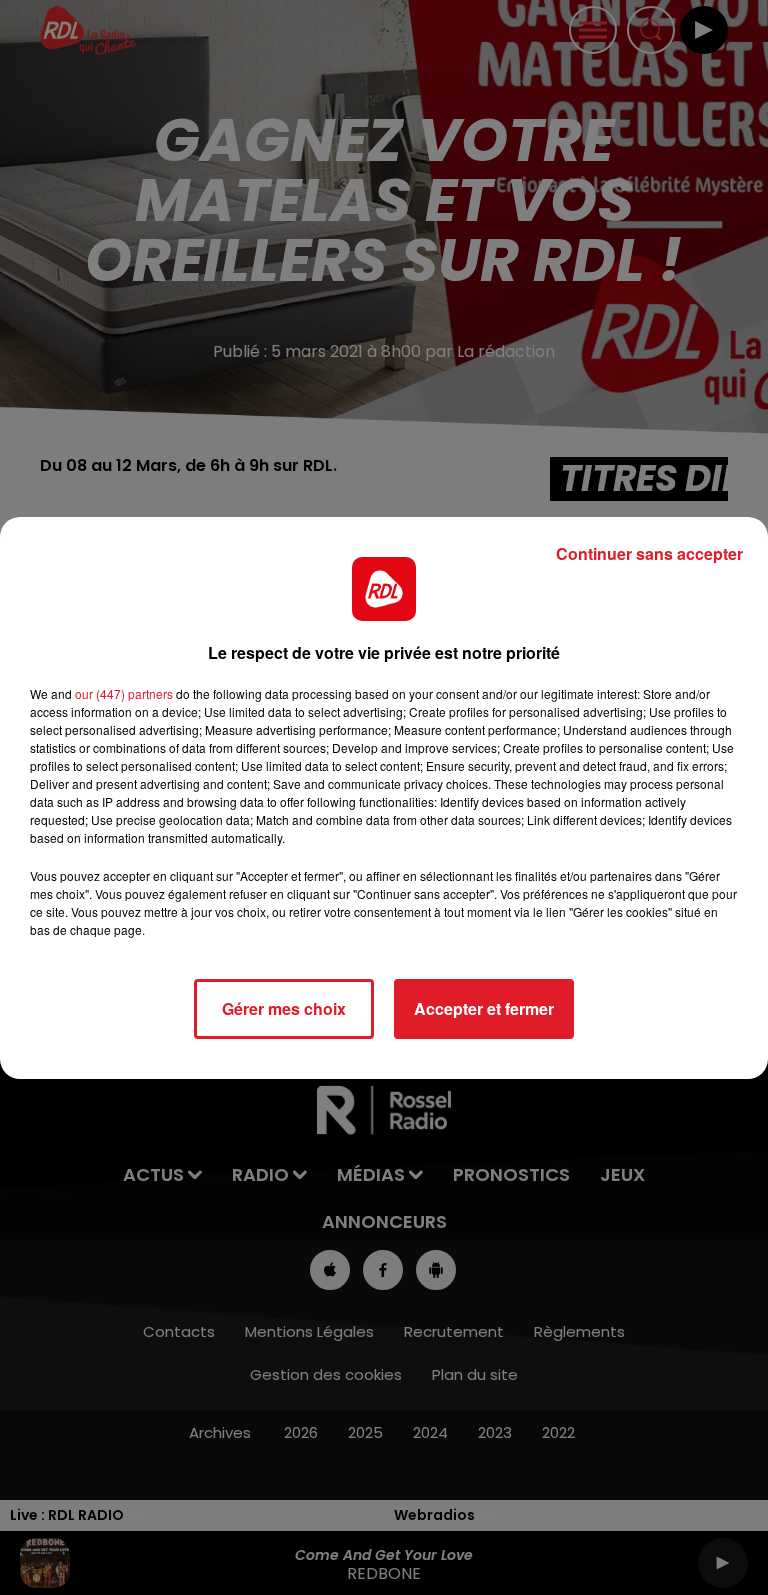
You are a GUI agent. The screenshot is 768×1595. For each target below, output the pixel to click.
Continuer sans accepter (649, 553)
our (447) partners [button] (124, 693)
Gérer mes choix (284, 1008)
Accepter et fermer (484, 1008)
